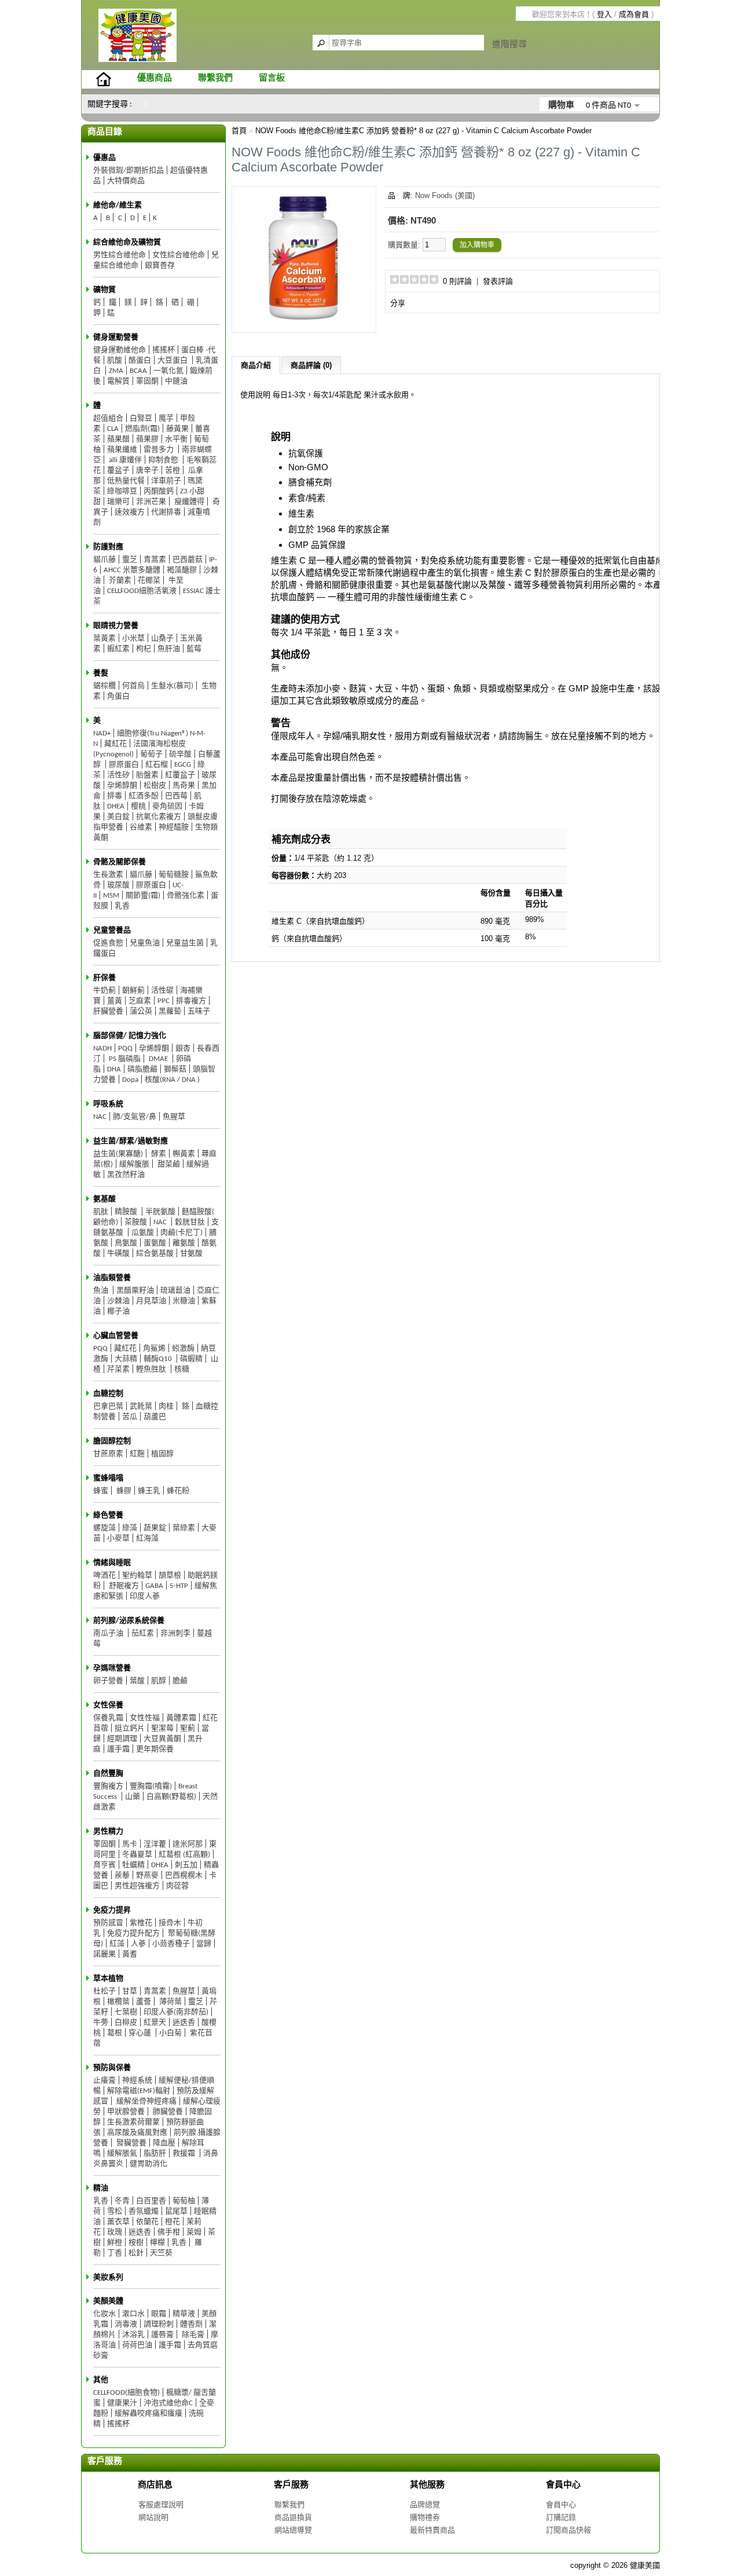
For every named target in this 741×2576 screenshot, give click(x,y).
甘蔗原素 (108, 1454)
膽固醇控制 (112, 1441)
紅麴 (137, 1454)
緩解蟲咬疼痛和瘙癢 (148, 2414)
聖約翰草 (137, 1576)
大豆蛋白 (173, 361)
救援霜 (185, 2154)
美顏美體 (108, 2301)
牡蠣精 (133, 1865)
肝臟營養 (108, 1011)
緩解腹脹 (134, 1164)
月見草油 (151, 1301)
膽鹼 (180, 1681)
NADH (102, 1049)
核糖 (182, 1369)
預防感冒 (108, 1923)
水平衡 (176, 439)
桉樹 (136, 2243)
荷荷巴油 (137, 2345)
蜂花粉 (178, 1491)
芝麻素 (140, 1001)
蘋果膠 (147, 439)
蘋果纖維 (122, 450)
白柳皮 (126, 2023)
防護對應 (108, 547)
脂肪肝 (155, 2154)
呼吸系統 (108, 1104)
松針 (136, 2253)
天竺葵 (161, 2253)
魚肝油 (169, 649)
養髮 (101, 673)
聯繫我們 (215, 78)
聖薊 (188, 1728)
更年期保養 (155, 1749)
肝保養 (104, 978)
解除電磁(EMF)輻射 (139, 2091)
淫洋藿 (155, 1844)
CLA (113, 429)
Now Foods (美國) (445, 195)
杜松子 (104, 1991)
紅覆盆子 (180, 775)
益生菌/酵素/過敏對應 (131, 1141)
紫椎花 (141, 1923)
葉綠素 (184, 1528)
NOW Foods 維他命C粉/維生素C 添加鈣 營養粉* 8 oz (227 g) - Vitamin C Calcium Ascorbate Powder (423, 131)
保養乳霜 (108, 1718)
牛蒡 (101, 2023)
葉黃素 (104, 638)
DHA (114, 1069)
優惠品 (104, 158)
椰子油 (118, 1311)
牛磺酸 (118, 1254)
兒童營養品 (112, 930)
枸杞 (144, 649)
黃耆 (130, 1954)
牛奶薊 (104, 991)
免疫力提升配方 (133, 1933)
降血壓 (164, 2143)
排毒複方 (191, 1001)
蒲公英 (141, 1011)
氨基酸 (104, 1199)
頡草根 (170, 1576)
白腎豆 (141, 418)
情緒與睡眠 (112, 1563)
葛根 (115, 2033)
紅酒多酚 (144, 796)
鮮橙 (115, 2243)
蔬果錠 (155, 1528)
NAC (100, 1117)
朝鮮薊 (133, 991)
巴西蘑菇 (188, 560)
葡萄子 (151, 754)
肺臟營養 (167, 2112)
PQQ (125, 1049)
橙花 (173, 2222)
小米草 (133, 638)
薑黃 (115, 1001)
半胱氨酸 (160, 1212)
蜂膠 (123, 1491)
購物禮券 (425, 2517)
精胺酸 (127, 1212)
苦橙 (173, 471)
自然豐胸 (108, 1774)
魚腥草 (174, 1117)
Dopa (130, 1080)
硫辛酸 (180, 754)
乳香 (122, 906)
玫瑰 (115, 2232)
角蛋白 (118, 696)
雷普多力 (159, 450)
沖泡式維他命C (168, 2403)
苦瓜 (130, 1417)
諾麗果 (104, 1954)
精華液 (184, 2314)
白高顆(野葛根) (171, 1797)
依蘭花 (147, 2222)
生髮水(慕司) (172, 686)
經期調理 (122, 1739)
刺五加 (186, 1865)
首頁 (239, 131)
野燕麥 (147, 1876)
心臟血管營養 (116, 1336)
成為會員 (634, 14)
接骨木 (170, 1923)
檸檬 (157, 2243)
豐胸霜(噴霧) (151, 1786)
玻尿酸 (118, 885)
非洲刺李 (175, 1633)
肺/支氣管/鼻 (135, 1117)
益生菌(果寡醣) (118, 1154)
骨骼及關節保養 (120, 862)
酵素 (158, 1154)
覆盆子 (118, 471)
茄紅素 (143, 1633)
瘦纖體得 (188, 502)
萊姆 (194, 2232)
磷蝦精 (191, 1359)
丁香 (115, 2253)
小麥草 (118, 1538)
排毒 (115, 796)
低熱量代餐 (126, 481)
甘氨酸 (191, 1254)
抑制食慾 (164, 460)
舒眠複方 (123, 1586)
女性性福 (145, 1718)
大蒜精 (126, 1359)
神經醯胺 (174, 827)
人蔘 (138, 1944)
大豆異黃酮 (162, 1739)
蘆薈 (144, 2002)
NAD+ (102, 733)
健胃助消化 (148, 2164)
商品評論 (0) (311, 365)
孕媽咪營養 (112, 1668)
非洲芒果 (151, 502)
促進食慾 (108, 943)
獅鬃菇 (175, 1069)
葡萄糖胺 (174, 875)
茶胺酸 (136, 1222)
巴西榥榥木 (184, 1876)
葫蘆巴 (155, 1417)
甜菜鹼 (168, 1164)
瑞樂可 (118, 502)
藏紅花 (115, 744)
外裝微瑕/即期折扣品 (129, 171)
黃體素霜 (181, 1718)
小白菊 (170, 2033)
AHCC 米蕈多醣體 (132, 570)
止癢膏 (104, 2081)
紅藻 (117, 1944)
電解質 (118, 381)
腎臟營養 (131, 2143)
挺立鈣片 (130, 1728)
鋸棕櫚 (104, 686)
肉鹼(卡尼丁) (181, 1233)
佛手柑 (169, 2232)
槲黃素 (184, 1154)
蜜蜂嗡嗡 (108, 1478)
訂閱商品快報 (568, 2530)
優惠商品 (155, 78)
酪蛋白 (140, 361)
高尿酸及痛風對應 (137, 2133)
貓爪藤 (104, 560)
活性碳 (162, 991)
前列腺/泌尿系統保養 (129, 1621)
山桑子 (162, 638)
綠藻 (130, 1528)
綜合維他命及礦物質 (127, 242)
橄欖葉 (118, 2002)
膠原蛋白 (124, 765)
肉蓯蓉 (177, 1886)
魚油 (102, 1291)
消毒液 (126, 2324)
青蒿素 (155, 560)
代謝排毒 (166, 512)
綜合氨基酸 (155, 1254)
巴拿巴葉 (108, 1406)
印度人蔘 (145, 1596)
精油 (101, 2188)
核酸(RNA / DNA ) (172, 1080)
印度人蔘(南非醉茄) (176, 2012)
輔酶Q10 (159, 1359)
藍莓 (194, 649)
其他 (101, 2380)
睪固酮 (147, 381)
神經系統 (137, 2081)
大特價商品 (126, 181)
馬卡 (130, 1844)
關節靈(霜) (143, 896)
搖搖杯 (164, 350)
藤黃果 (177, 429)
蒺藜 (122, 1876)
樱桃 (138, 806)
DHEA (116, 806)
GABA (154, 1586)
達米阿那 (188, 1844)
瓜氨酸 (143, 1233)
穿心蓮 (141, 2033)
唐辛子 (147, 471)
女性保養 (108, 1705)
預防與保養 (112, 2068)
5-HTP (179, 1586)
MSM (111, 896)
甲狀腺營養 (126, 2112)
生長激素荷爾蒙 (133, 2122)
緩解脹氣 (122, 2154)
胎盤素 (147, 775)
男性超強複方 (137, 1886)
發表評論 (498, 281)
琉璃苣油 (175, 1291)
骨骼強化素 (186, 896)
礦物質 (104, 290)
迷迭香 (184, 2023)
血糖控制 (108, 1394)
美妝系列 (108, 2277)
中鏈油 (176, 381)
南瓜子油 (109, 1633)
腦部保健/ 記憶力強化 (130, 1036)
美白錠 (118, 817)
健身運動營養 (116, 337)
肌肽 (101, 1212)
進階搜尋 (509, 44)
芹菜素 (118, 1369)
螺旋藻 (104, 1528)
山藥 (133, 1797)
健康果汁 (122, 2403)
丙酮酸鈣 (159, 491)
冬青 (122, 2201)
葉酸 (137, 1681)
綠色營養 (108, 1515)
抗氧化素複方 (159, 817)
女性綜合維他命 (179, 255)
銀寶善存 (160, 266)
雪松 (115, 2211)
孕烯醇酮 (122, 786)
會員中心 (561, 2504)
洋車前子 (166, 481)
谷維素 (141, 827)
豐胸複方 (108, 1786)
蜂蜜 (101, 1491)
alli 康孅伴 (124, 460)
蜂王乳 (149, 1491)
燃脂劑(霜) (142, 429)
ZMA (116, 371)
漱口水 (133, 2314)
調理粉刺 (159, 2324)
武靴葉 (141, 1406)
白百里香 (151, 2201)
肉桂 (166, 1406)
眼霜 (159, 2314)
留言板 (272, 78)
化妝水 (104, 2314)
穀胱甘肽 (190, 1222)
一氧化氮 (168, 371)
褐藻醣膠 (182, 570)
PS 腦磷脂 (124, 1059)
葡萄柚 (184, 2201)
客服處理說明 (161, 2504)
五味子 (199, 1011)
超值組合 (108, 418)
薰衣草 (118, 2222)
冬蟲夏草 (137, 1855)
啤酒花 (104, 1576)
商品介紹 (256, 365)
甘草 (130, 1991)
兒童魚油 (145, 943)
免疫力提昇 (112, 1910)
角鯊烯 (154, 1349)
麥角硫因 (167, 806)
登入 (604, 14)
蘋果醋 (118, 439)
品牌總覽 (425, 2504)
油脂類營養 (112, 1278)
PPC (164, 1001)
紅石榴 (157, 765)
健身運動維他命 (120, 350)
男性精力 (108, 1832)
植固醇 (162, 1454)
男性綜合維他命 (120, 255)
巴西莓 (176, 796)
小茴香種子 (171, 1944)
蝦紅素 (118, 649)
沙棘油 (118, 1301)
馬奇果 (184, 786)
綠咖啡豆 (122, 491)
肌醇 (159, 1681)
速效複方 (130, 512)
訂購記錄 (561, 2517)
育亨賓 (104, 1865)
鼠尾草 (176, 2211)
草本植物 (108, 1979)
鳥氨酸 (126, 1243)
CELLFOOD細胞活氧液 (142, 591)
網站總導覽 (293, 2530)
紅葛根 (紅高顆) (184, 1855)
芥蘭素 (119, 581)
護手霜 (118, 1749)
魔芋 (166, 418)
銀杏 (183, 1049)
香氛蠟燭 (144, 2211)
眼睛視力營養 (116, 626)
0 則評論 (457, 281)
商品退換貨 (293, 2517)
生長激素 (108, 875)
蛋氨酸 (155, 1243)
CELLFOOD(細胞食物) (126, 2393)
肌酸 (115, 361)
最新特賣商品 (432, 2530)
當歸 (204, 1944)
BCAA (138, 371)
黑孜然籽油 (126, 1175)
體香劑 (191, 2324)
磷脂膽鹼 (142, 1069)
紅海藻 (147, 1538)
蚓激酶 (183, 1349)
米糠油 (184, 1301)
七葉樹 (126, 2012)
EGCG (183, 765)
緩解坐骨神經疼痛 (146, 2101)
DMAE (158, 1059)
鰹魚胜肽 (152, 1369)
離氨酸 (184, 1243)
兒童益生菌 (185, 943)
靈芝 (130, 560)
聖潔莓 (162, 1728)
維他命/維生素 (118, 205)
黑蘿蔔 (170, 1011)
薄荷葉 (170, 2002)
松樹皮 (155, 786)
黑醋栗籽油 (135, 1291)
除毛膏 (192, 2335)
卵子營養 (108, 1681)
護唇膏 (162, 2335)
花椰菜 (149, 581)
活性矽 (118, 775)
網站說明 (153, 2517)
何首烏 (133, 686)
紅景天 (155, 2023)
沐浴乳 (133, 2335)
